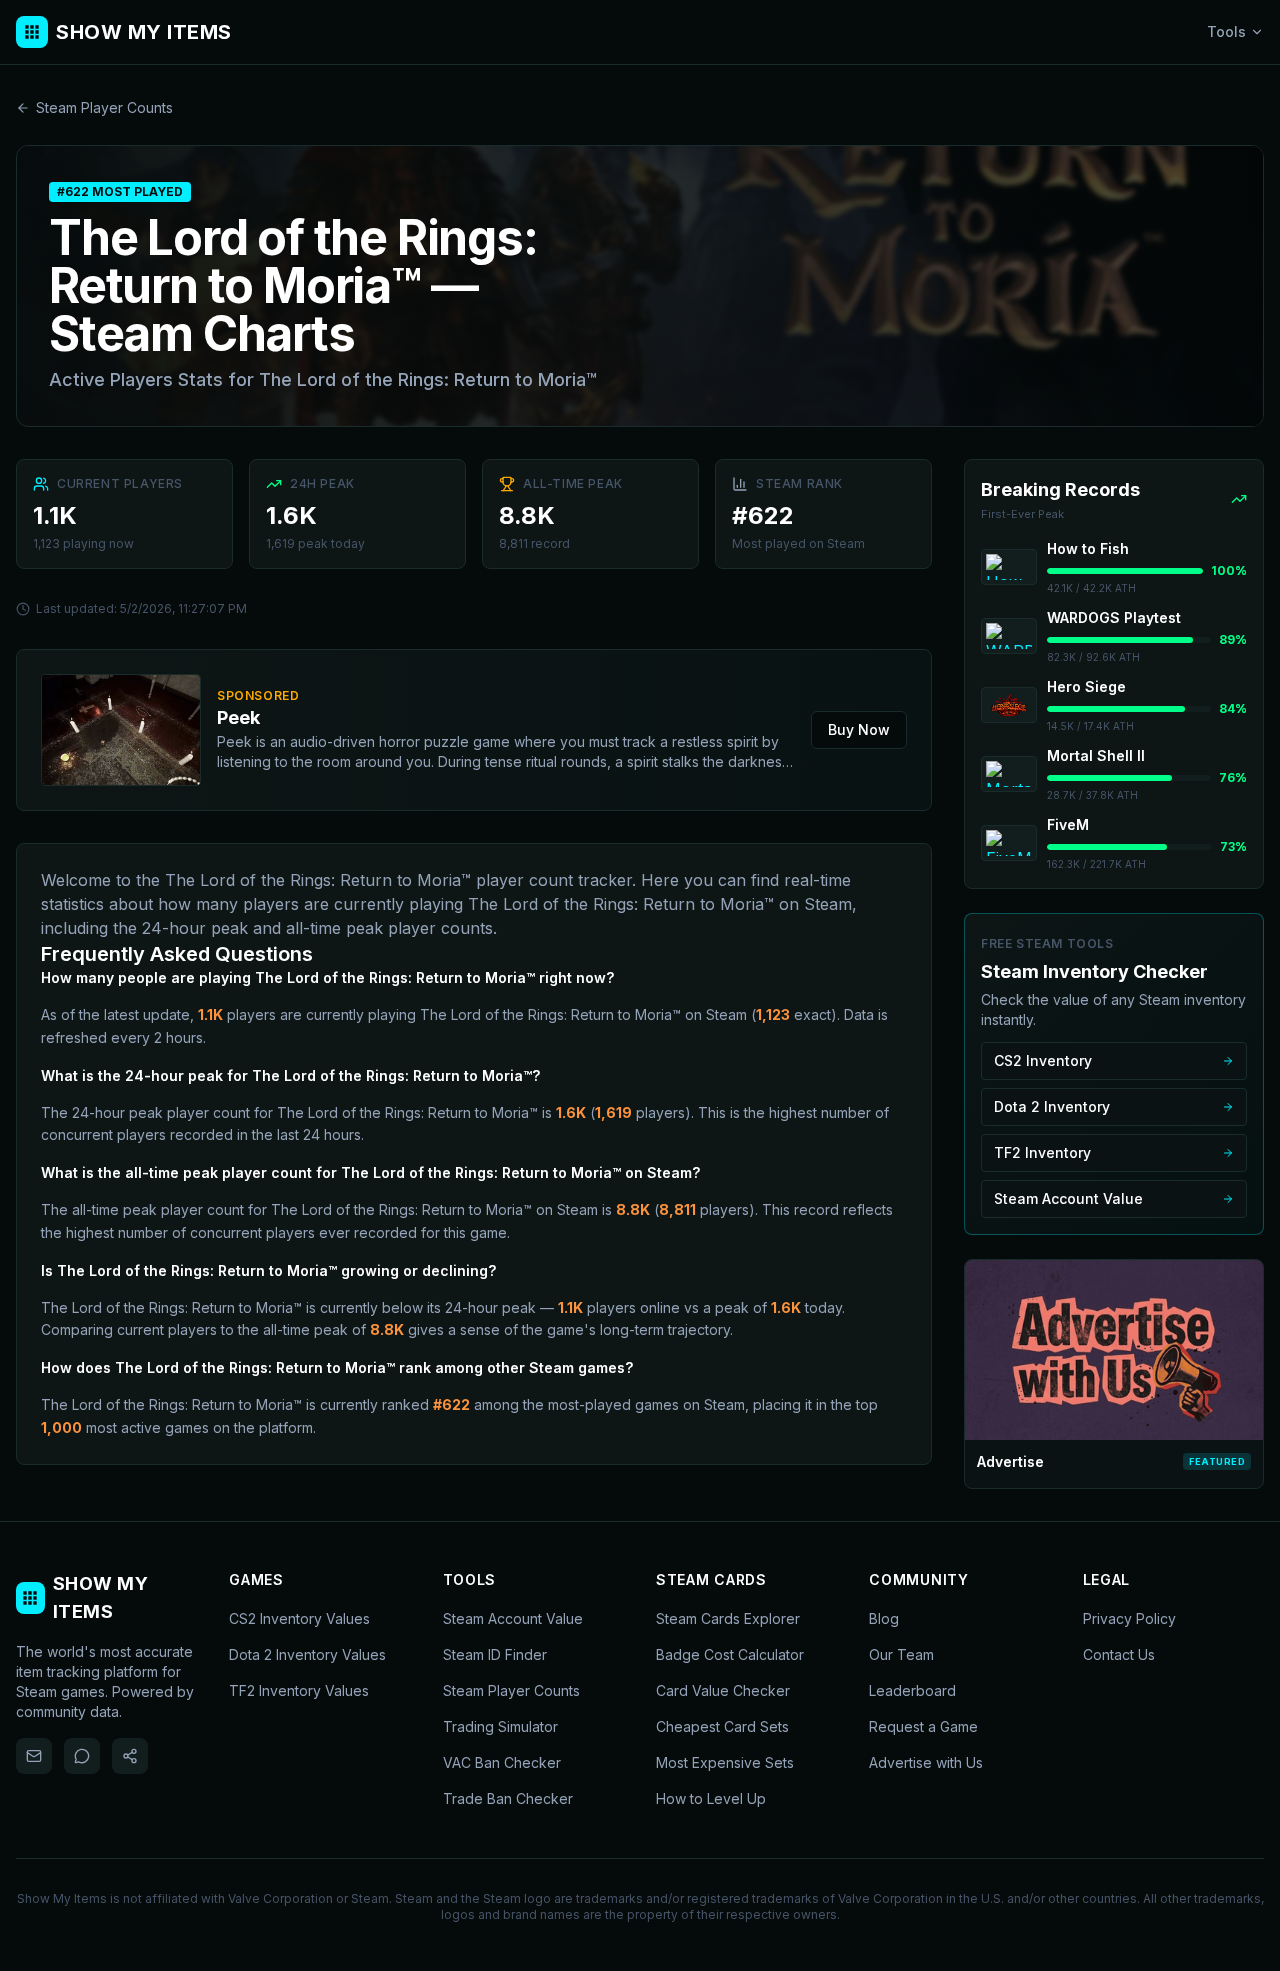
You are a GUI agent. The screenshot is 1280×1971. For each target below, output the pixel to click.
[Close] (762, 834)
